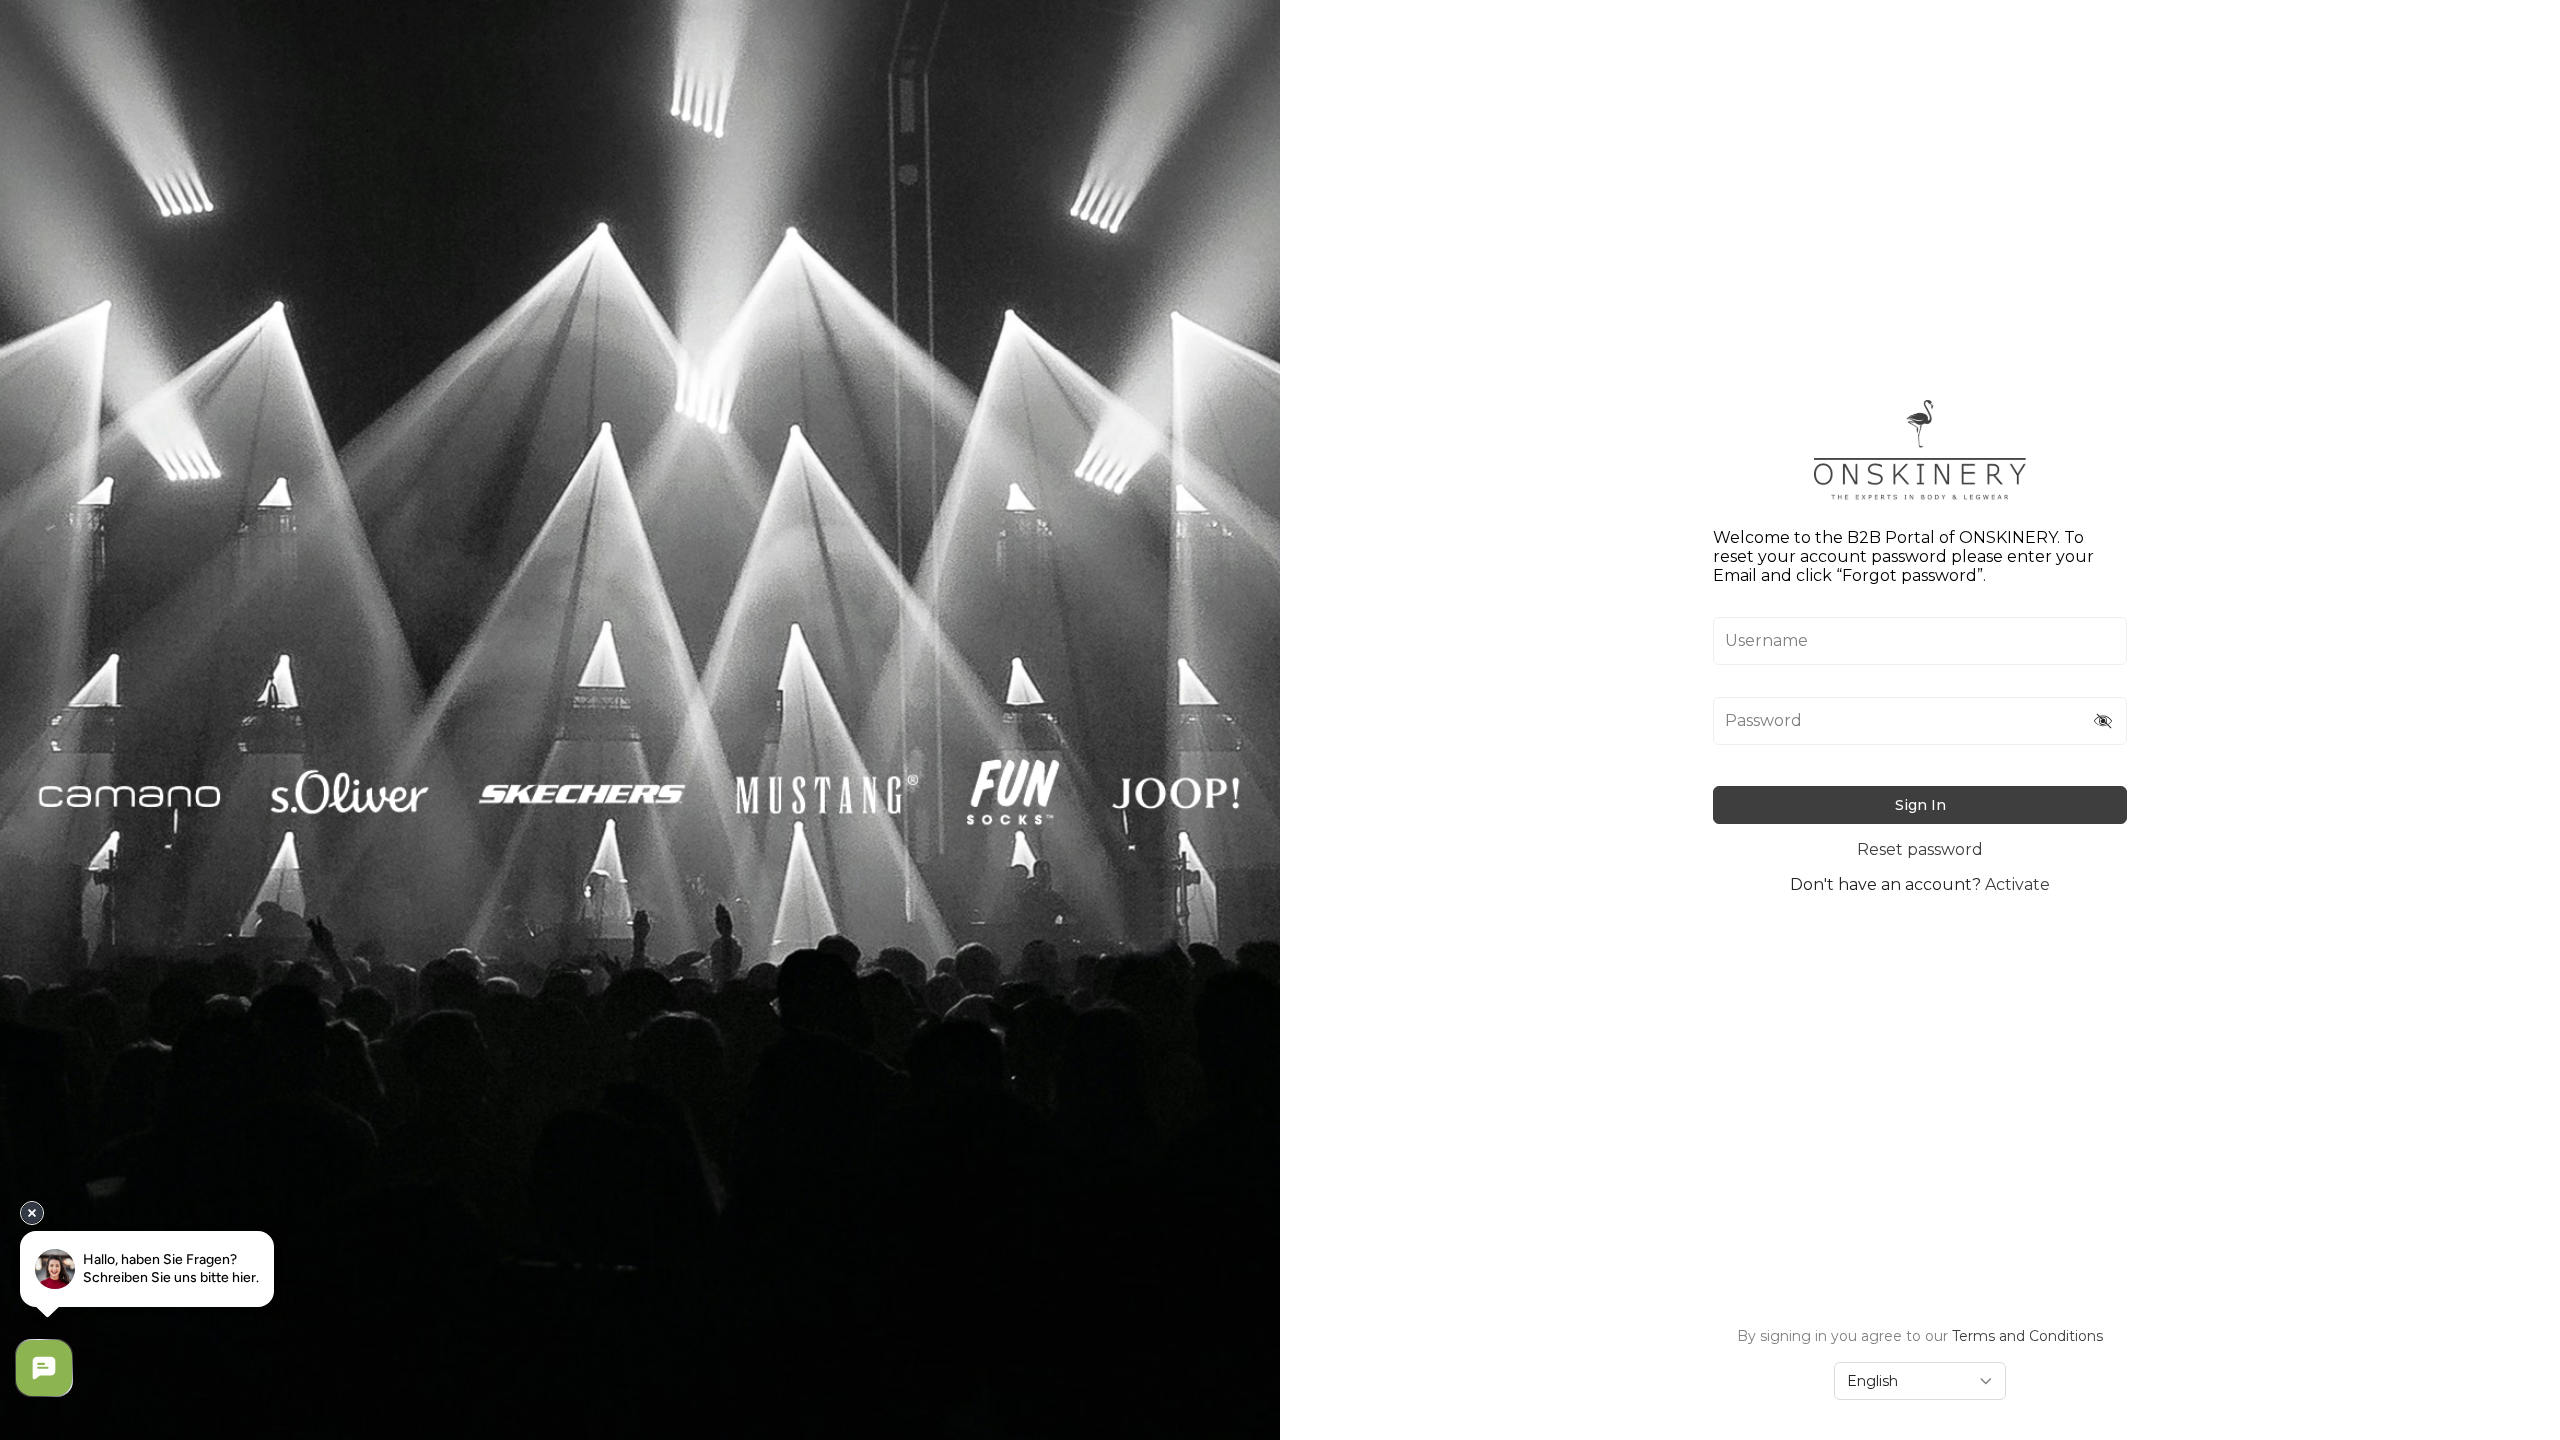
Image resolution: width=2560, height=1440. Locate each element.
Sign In (1920, 805)
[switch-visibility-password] (2104, 721)
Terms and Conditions (2027, 1336)
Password (1763, 721)
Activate (2017, 884)
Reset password (1920, 849)
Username (1766, 641)
